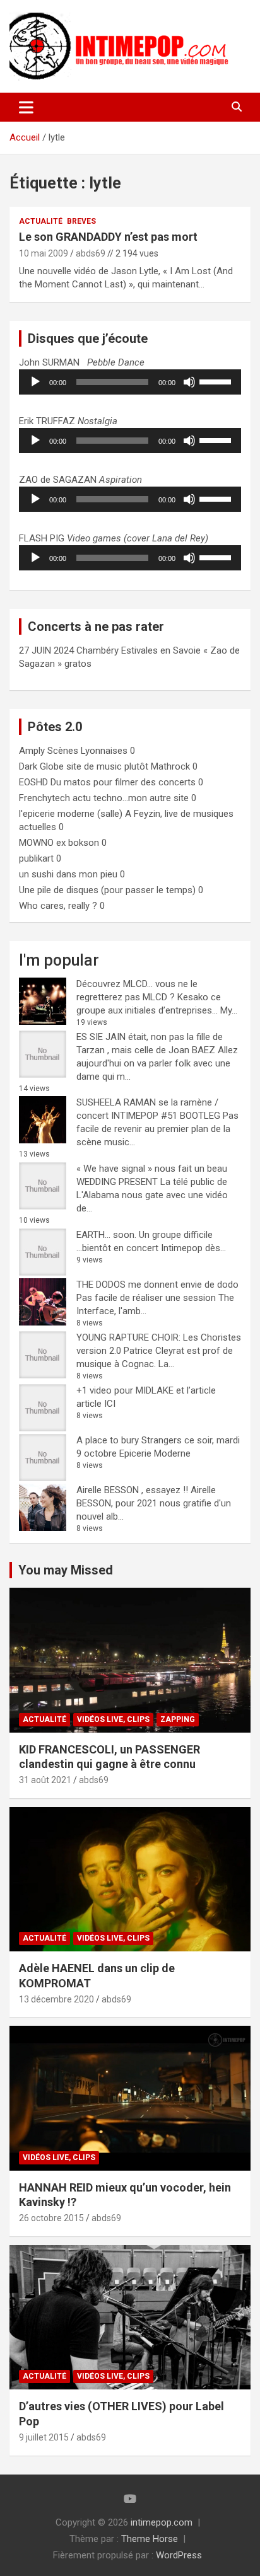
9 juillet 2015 (44, 2437)
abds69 (91, 253)
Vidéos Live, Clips (113, 1719)
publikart (36, 858)
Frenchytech (44, 798)
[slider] (217, 381)
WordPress (179, 2555)
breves (81, 221)
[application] (130, 382)
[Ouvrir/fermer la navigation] (26, 107)
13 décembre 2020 (56, 1999)
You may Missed (66, 1570)
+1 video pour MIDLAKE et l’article (146, 1390)
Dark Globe (41, 766)
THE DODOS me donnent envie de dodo (157, 1285)
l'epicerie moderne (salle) (71, 814)
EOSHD (33, 782)
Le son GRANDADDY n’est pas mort (108, 237)
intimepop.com (162, 2522)
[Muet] (189, 382)
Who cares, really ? (58, 906)
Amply (32, 751)
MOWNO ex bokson (59, 843)
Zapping (178, 1719)
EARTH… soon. (106, 1235)
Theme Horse (150, 2539)
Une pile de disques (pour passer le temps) (107, 890)
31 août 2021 (45, 1780)
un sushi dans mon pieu (68, 874)
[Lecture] (35, 382)
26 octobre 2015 (51, 2218)
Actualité (41, 221)
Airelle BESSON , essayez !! (132, 1490)
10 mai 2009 (44, 253)
